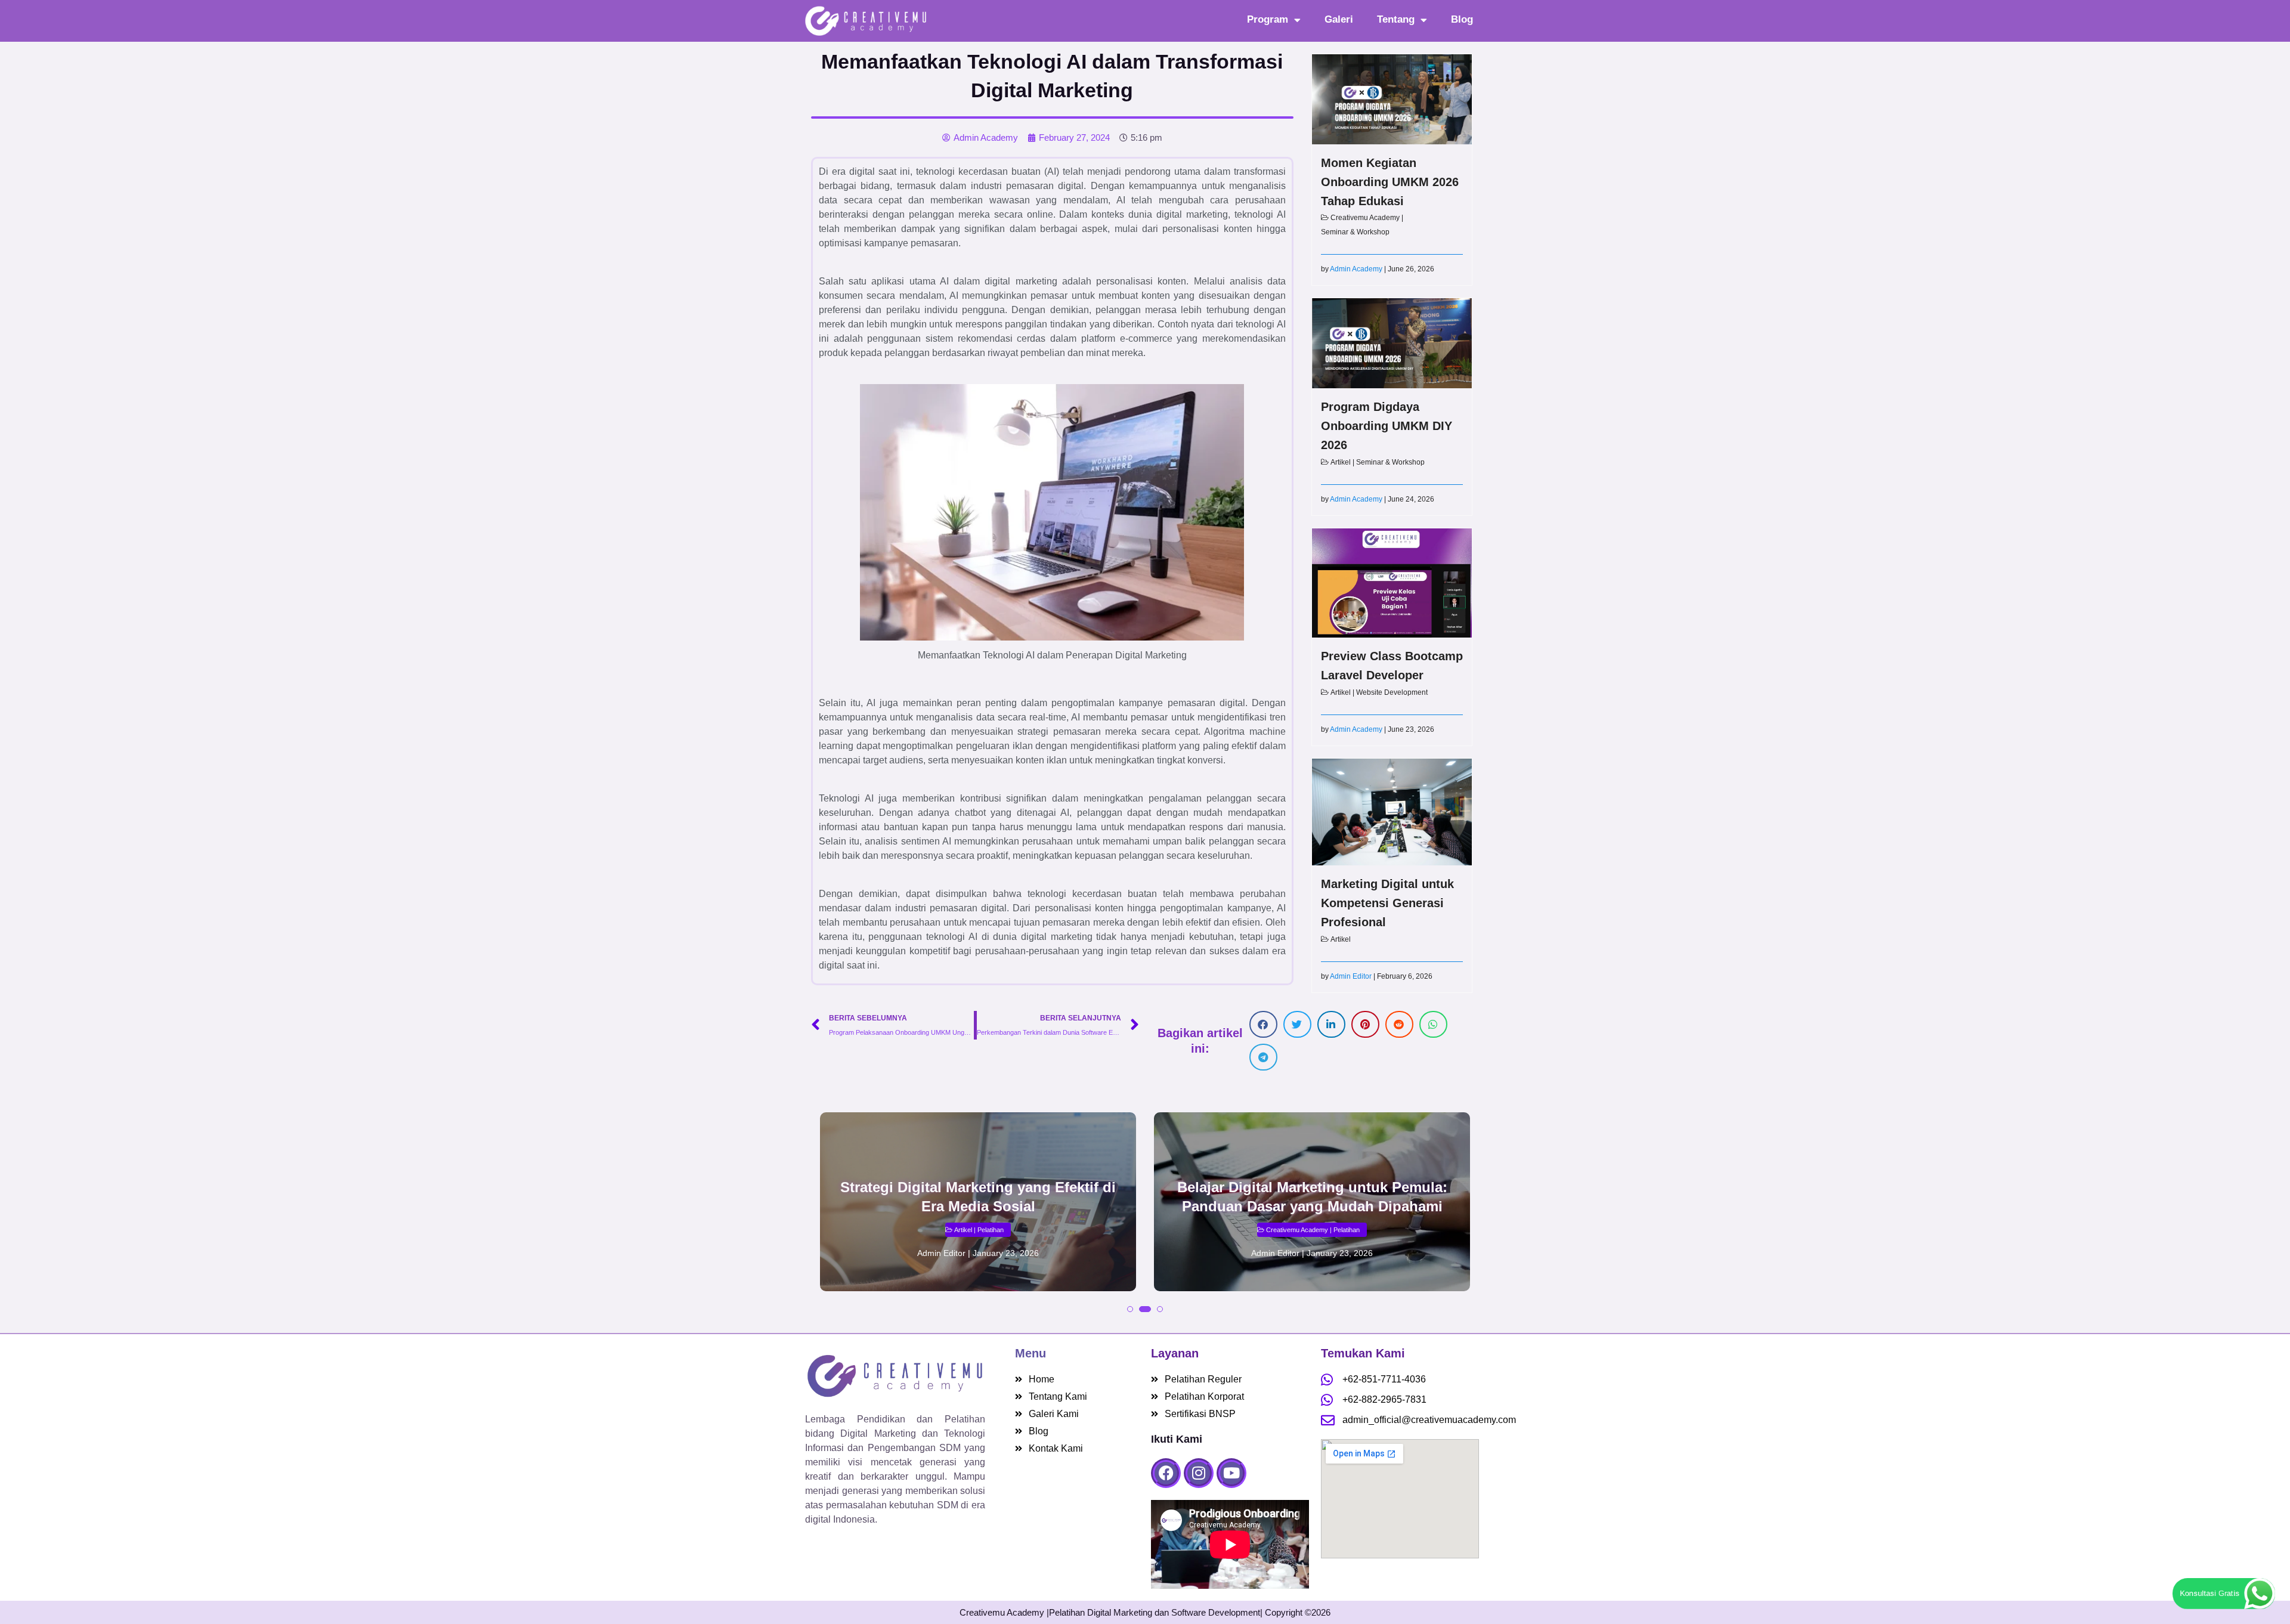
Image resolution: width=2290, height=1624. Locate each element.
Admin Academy (1356, 269)
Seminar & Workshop (1355, 232)
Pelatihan (991, 1230)
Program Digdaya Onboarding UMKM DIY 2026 (1387, 426)
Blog (1462, 19)
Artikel (1341, 462)
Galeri (1339, 19)
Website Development (1392, 692)
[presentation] (832, 1227)
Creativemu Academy (1365, 218)
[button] (1263, 1024)
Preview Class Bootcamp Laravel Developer (1392, 666)
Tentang (1396, 19)
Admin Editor (1351, 976)
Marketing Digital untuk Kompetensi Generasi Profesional (1387, 903)
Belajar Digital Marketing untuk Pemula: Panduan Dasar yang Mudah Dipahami (1312, 1197)
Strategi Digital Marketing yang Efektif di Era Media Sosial (978, 1197)
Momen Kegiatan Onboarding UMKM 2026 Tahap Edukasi (1390, 182)
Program (1268, 19)
